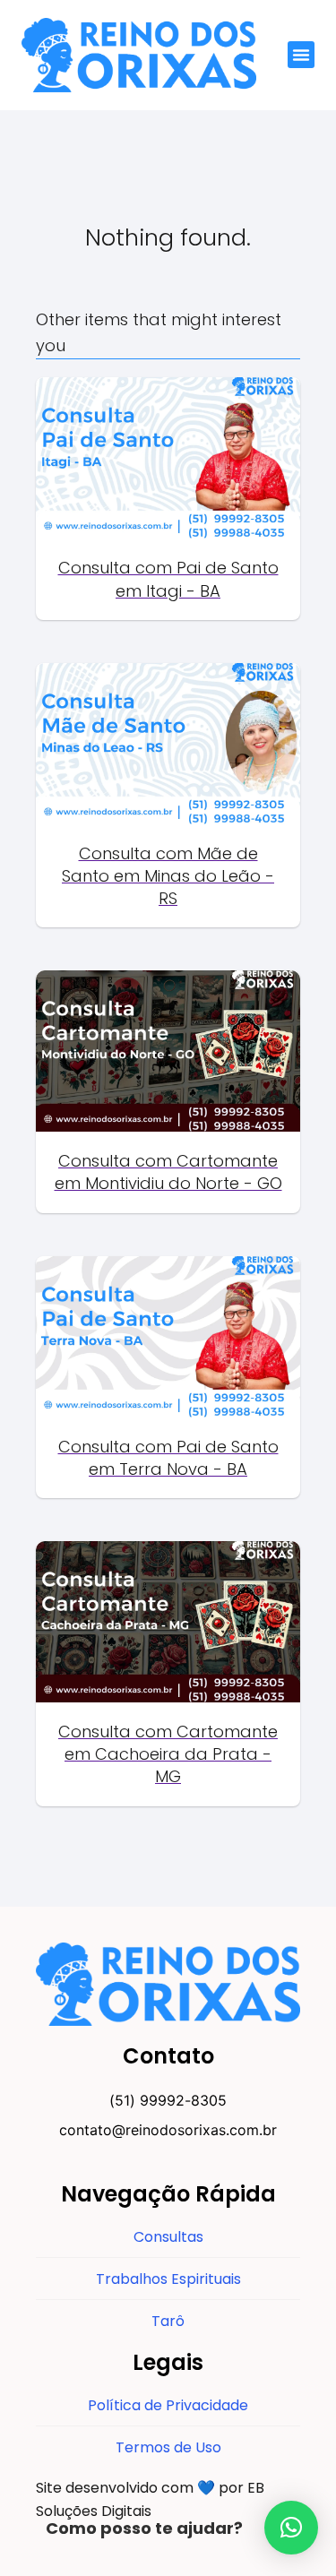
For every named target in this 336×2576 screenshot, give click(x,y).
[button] (301, 55)
